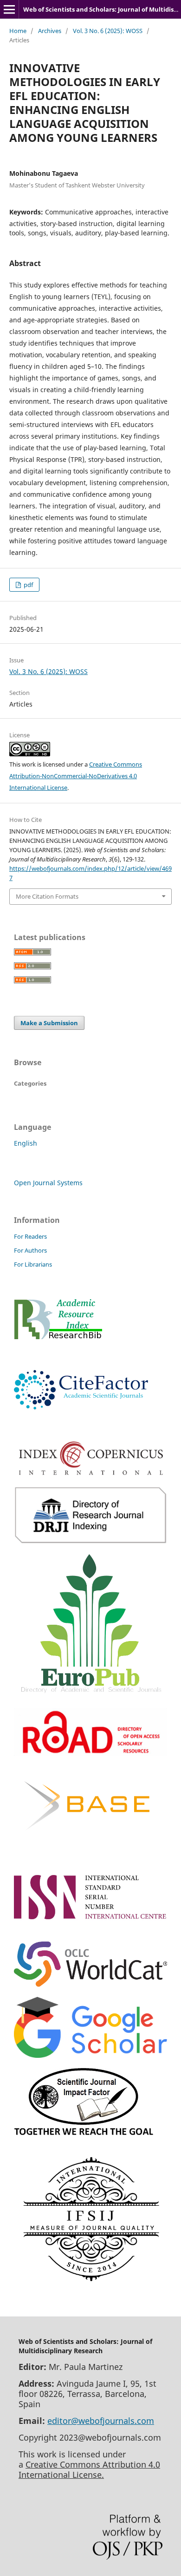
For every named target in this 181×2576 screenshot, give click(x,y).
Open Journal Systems (48, 1183)
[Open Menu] (9, 9)
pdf (28, 585)
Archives (50, 31)
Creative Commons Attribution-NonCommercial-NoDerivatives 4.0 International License (76, 776)
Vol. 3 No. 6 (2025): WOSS (108, 31)
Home (18, 31)
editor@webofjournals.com (101, 2421)
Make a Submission (49, 1023)
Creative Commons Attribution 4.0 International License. (89, 2469)
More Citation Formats (47, 896)
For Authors (30, 1250)
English (26, 1143)
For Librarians (33, 1264)
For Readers (30, 1236)
